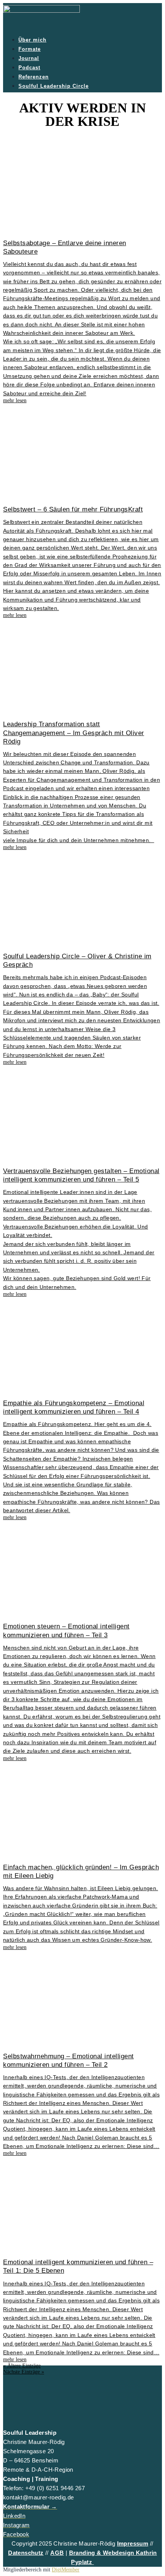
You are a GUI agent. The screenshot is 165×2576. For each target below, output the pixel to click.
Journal (29, 58)
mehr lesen (15, 400)
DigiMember (66, 2570)
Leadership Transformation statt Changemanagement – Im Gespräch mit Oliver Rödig (74, 733)
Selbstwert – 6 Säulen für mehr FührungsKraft (73, 509)
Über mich (32, 40)
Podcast (29, 68)
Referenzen (34, 77)
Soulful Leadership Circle (54, 86)
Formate (30, 49)
